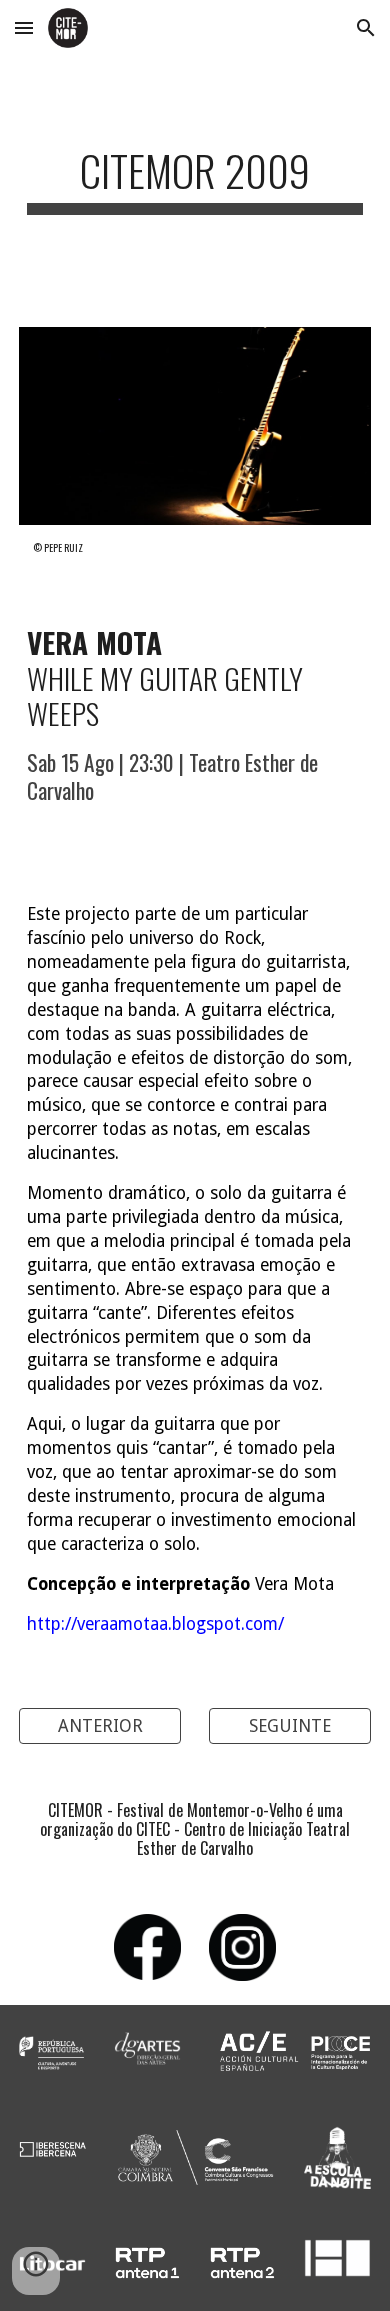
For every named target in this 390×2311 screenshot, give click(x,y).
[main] (195, 179)
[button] (24, 27)
